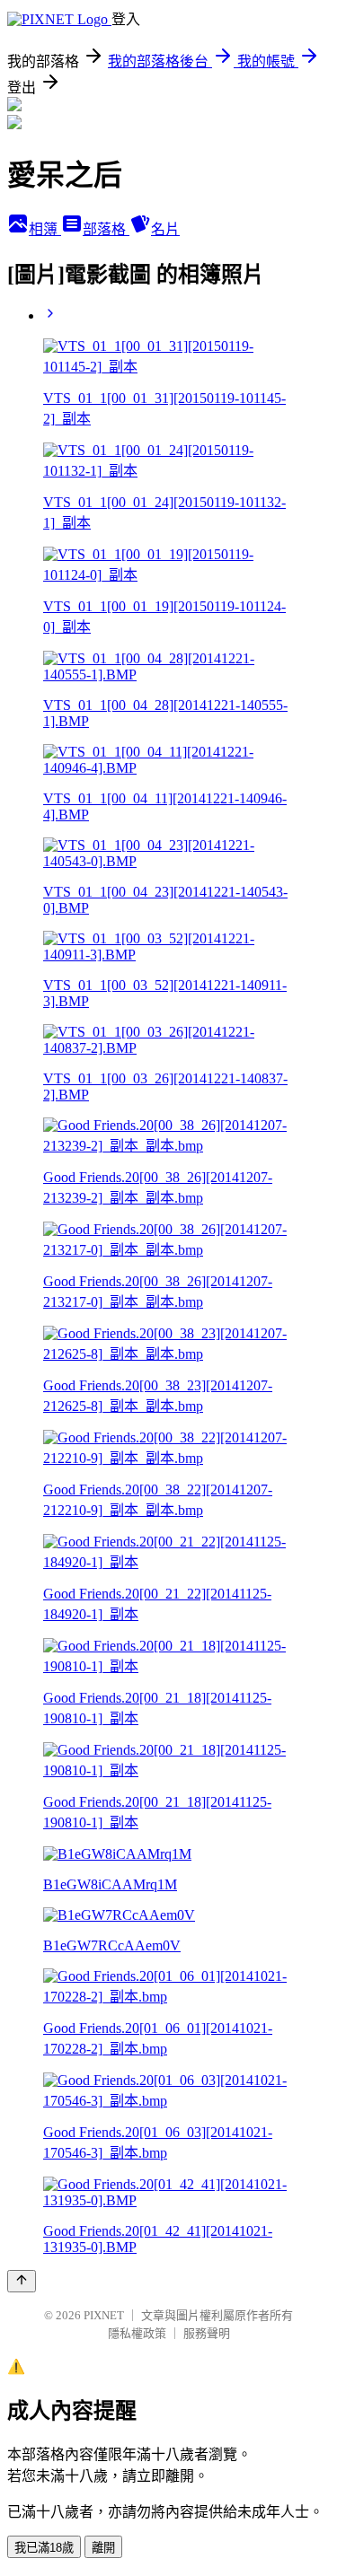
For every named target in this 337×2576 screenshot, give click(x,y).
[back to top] (22, 2281)
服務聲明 (207, 2333)
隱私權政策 (137, 2333)
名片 (165, 229)
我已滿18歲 (44, 2548)
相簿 (45, 229)
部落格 (106, 229)
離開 (103, 2548)
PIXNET (104, 2315)
